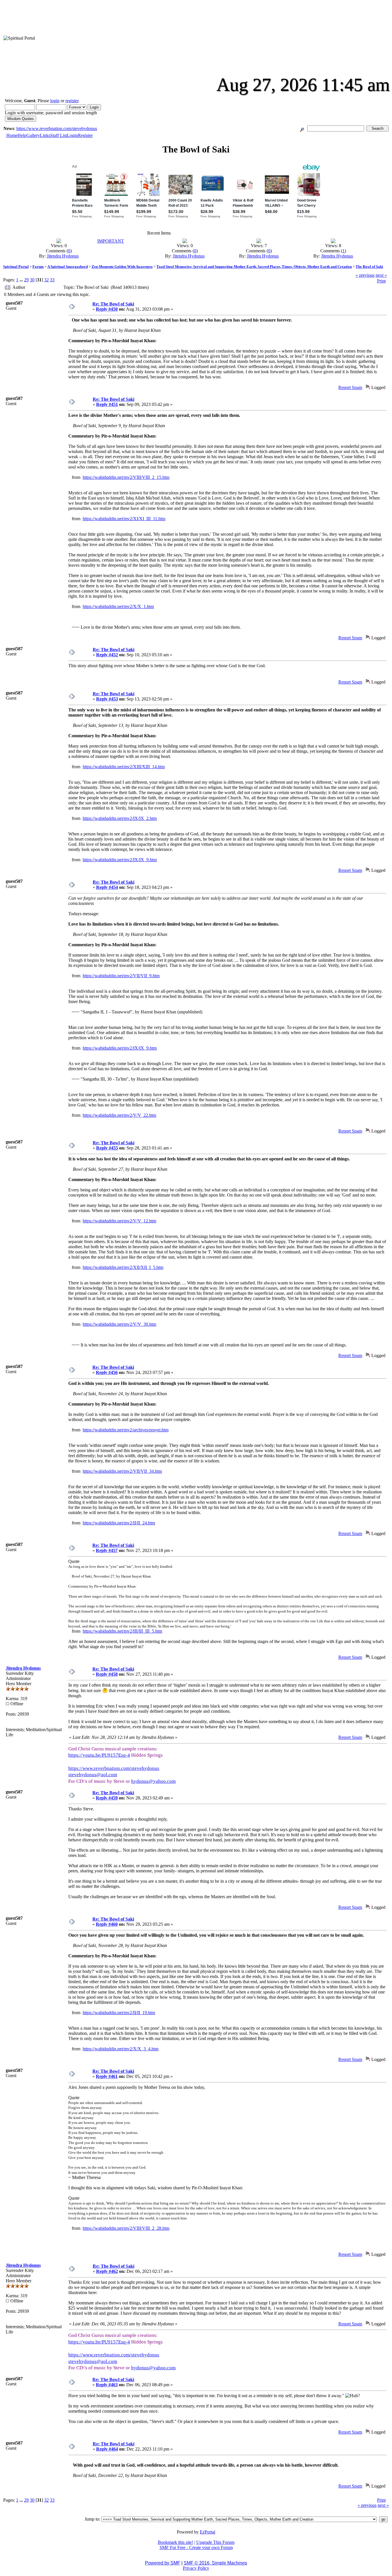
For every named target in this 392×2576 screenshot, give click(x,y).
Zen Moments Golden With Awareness (122, 267)
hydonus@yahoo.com (153, 1781)
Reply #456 (107, 1372)
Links (45, 135)
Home (12, 135)
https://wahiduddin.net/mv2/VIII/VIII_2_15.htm (126, 477)
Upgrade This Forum (215, 2542)
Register (85, 135)
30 (32, 280)
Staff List (59, 135)
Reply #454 (107, 887)
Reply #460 (107, 1924)
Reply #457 (107, 1550)
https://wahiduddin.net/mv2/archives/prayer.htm (126, 1430)
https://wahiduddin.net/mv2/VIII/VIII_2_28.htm (126, 2228)
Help (22, 135)
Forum (38, 267)
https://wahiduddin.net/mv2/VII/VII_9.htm (121, 976)
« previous (365, 275)
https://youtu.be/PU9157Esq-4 (99, 1755)
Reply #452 (107, 655)
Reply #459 (107, 1798)
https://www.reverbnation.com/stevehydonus (57, 128)
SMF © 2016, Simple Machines (215, 2563)
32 (46, 280)
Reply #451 (107, 404)
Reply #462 (107, 2271)
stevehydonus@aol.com (93, 1775)
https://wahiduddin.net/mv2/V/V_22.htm (119, 1115)
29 (26, 280)
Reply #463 (107, 2385)
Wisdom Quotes (21, 119)
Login (72, 135)
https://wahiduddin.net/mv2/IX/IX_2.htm (120, 818)
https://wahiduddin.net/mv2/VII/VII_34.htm (122, 1471)
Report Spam (350, 387)
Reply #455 (107, 1148)
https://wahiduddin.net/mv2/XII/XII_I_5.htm (123, 1267)
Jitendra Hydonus (63, 256)
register (72, 101)
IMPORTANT (111, 241)
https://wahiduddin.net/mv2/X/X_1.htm (118, 606)
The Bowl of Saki (369, 267)
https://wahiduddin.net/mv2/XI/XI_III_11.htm (124, 519)
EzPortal (207, 2532)
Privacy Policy (196, 2568)
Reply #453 (107, 699)
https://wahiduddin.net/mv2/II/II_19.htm (119, 2013)
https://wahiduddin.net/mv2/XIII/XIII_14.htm (124, 767)
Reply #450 (107, 309)
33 (52, 280)
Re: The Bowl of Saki (113, 304)
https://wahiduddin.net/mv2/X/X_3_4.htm (121, 2049)
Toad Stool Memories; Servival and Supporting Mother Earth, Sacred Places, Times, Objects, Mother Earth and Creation (254, 267)
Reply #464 (107, 2449)
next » (381, 275)
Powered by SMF (163, 2563)
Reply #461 (107, 2076)
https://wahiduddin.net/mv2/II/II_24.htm (119, 1523)
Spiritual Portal (16, 267)
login (55, 101)
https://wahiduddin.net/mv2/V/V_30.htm (119, 1324)
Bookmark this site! (175, 2542)
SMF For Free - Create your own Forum (196, 2547)
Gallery (33, 135)
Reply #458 (107, 1674)
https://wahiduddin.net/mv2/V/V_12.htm (119, 1221)
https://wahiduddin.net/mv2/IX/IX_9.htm (120, 860)
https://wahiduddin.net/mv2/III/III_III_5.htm (122, 1631)
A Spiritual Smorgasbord (68, 267)
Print (381, 281)
